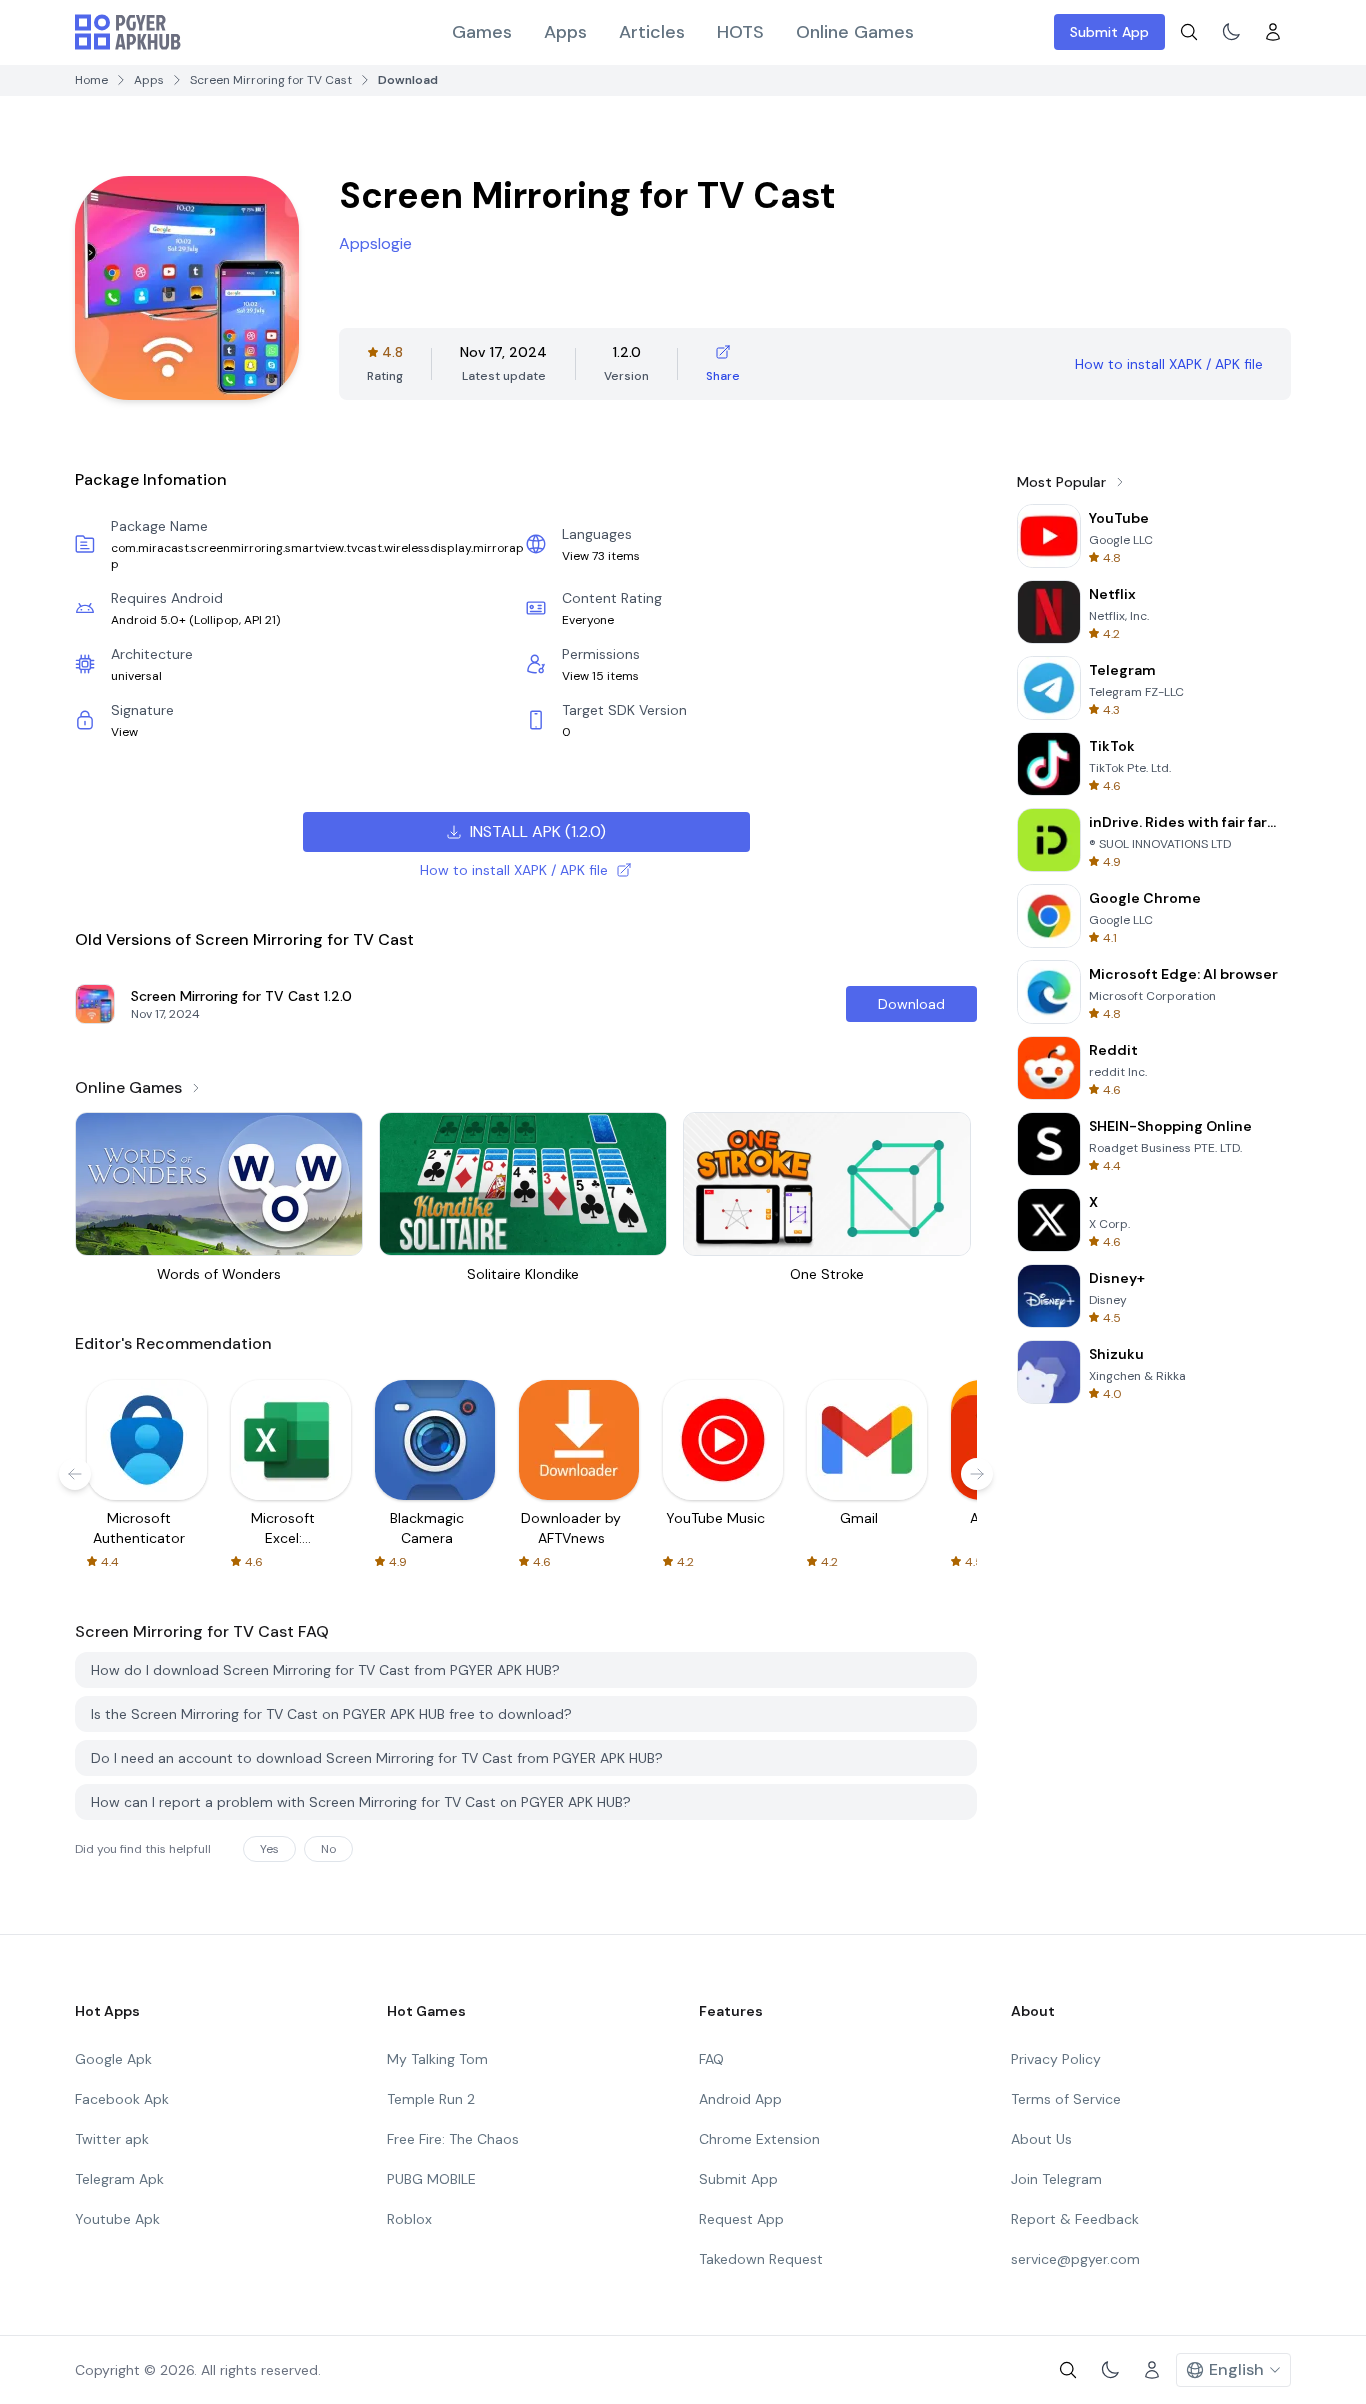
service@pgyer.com (1075, 2259)
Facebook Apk (122, 2099)
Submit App (1109, 32)
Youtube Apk (117, 2219)
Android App (740, 2099)
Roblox (409, 2219)
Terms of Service (1066, 2099)
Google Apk (113, 2059)
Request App (741, 2219)
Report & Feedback (1075, 2219)
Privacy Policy (1056, 2059)
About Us (1041, 2139)
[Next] (977, 1474)
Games (482, 32)
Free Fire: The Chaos (453, 2139)
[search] (1189, 32)
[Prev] (75, 1474)
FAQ (711, 2059)
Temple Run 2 (431, 2099)
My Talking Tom (437, 2059)
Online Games (855, 32)
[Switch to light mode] (1231, 32)
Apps (565, 32)
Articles (652, 32)
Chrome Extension (759, 2139)
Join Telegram (1056, 2179)
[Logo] (128, 32)
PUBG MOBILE (431, 2179)
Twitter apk (112, 2139)
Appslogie (375, 243)
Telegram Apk (119, 2179)
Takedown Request (761, 2259)
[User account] (1273, 32)
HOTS (740, 32)
